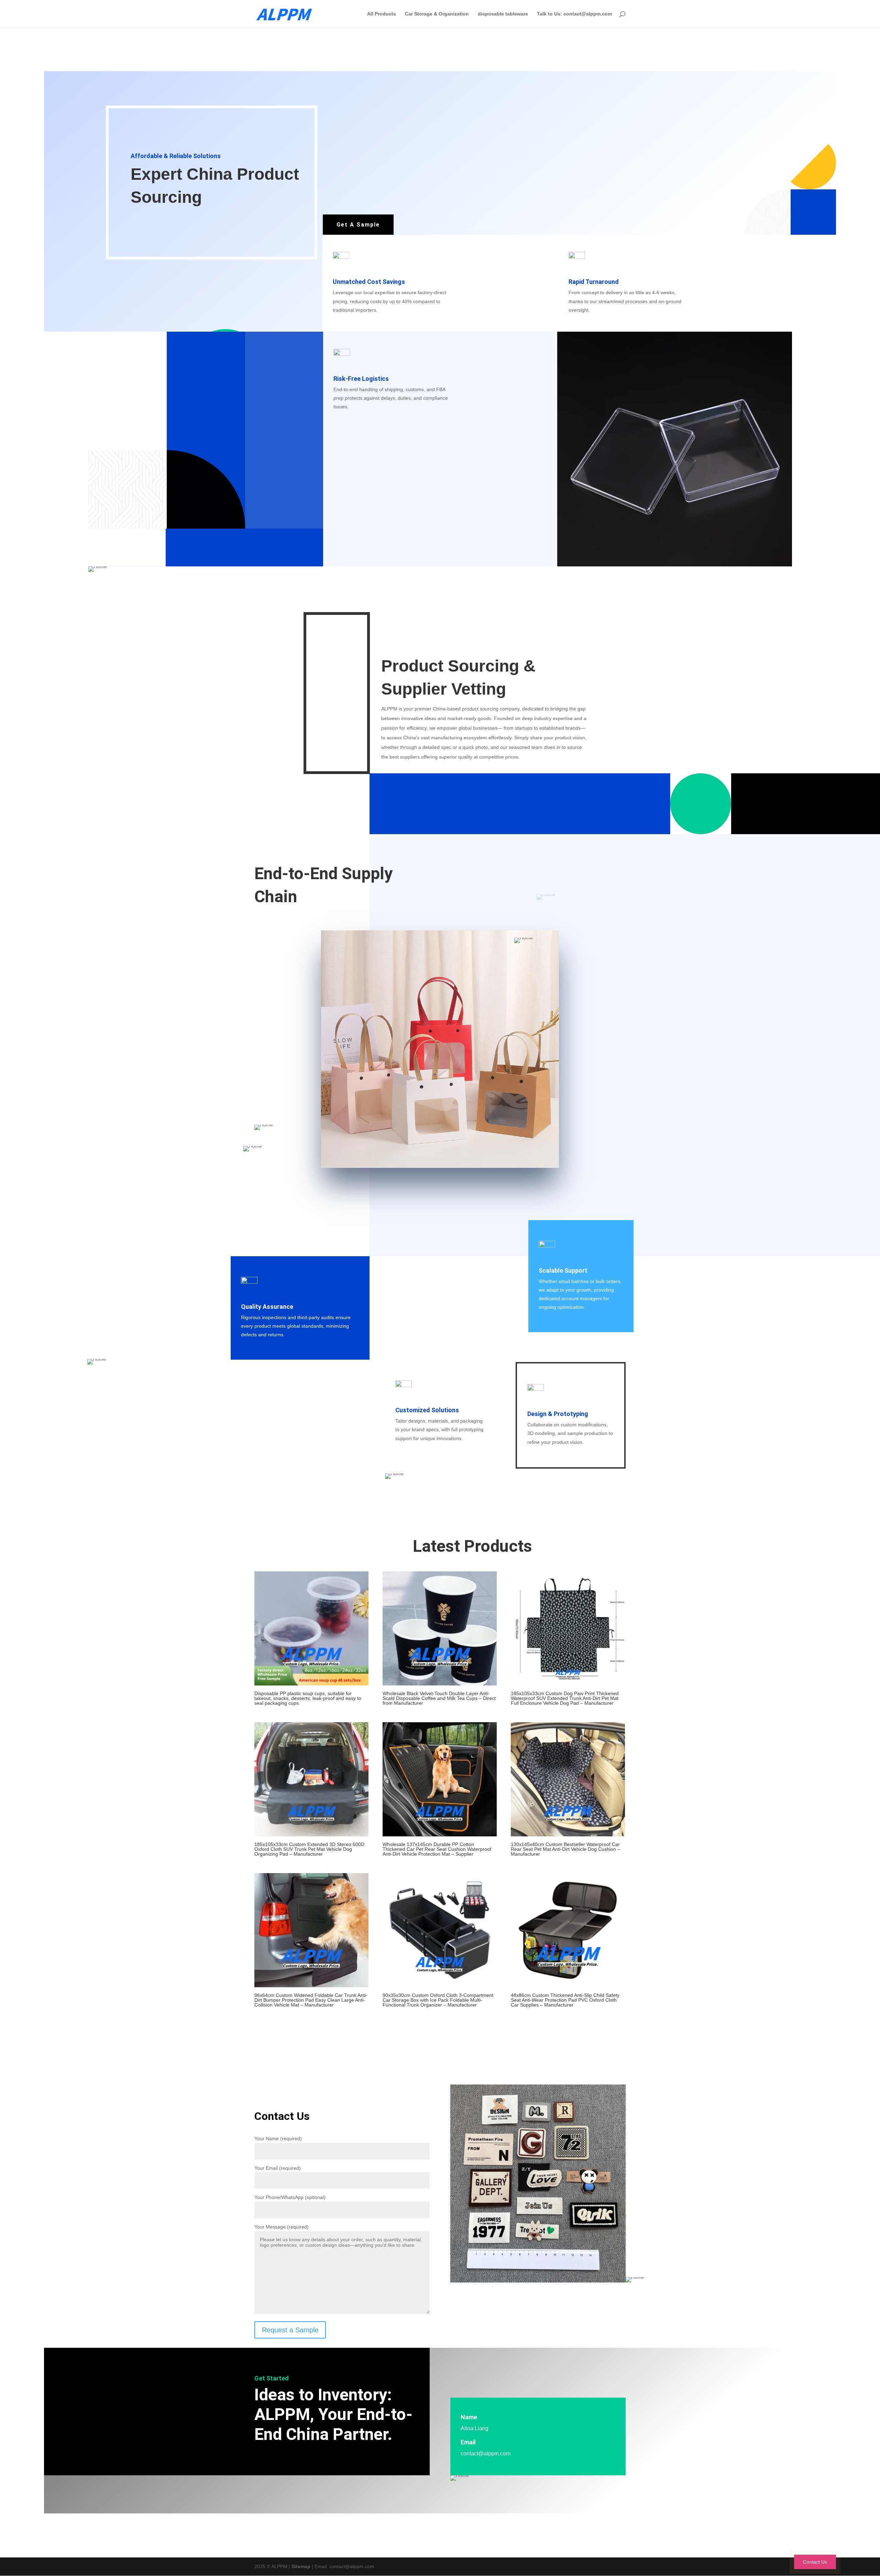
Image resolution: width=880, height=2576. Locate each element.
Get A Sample (358, 225)
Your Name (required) (278, 2138)
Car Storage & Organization (437, 14)
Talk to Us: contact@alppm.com (574, 14)
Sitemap (301, 2566)
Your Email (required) (278, 2168)
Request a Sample (290, 2330)
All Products (382, 14)
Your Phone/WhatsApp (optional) (290, 2197)
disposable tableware (503, 14)
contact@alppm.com (486, 2453)
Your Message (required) (282, 2227)
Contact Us (815, 2562)
